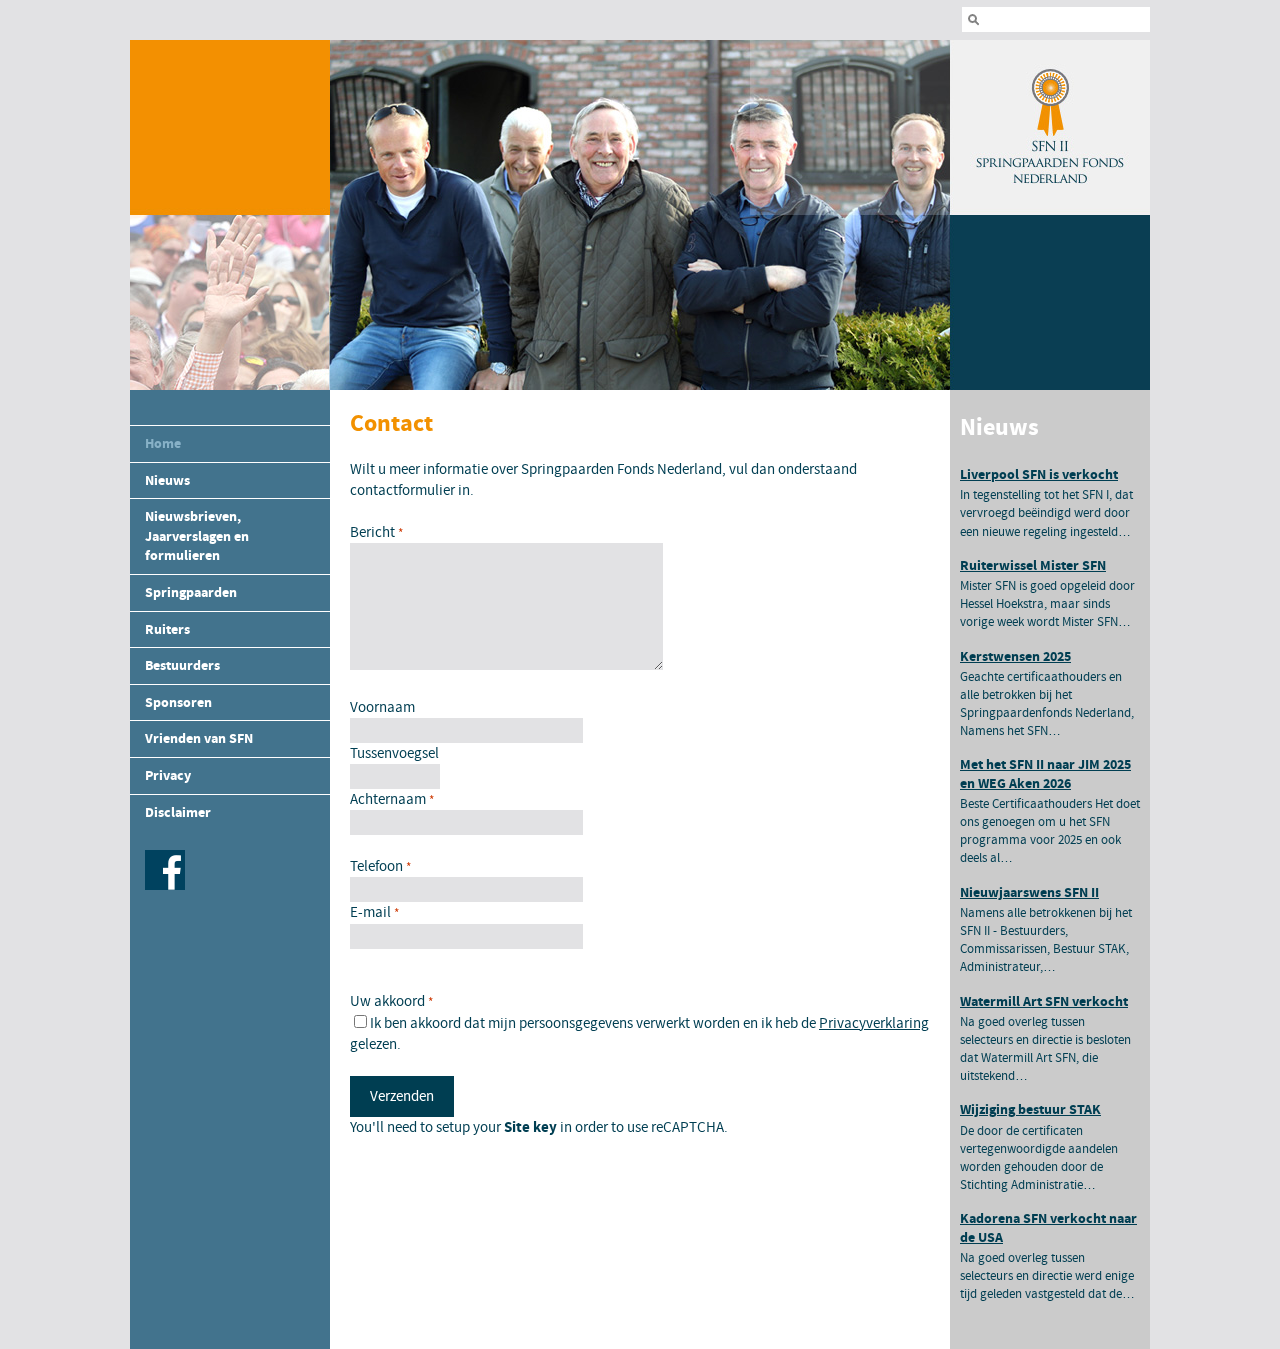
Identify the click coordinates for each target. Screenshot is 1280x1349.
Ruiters (167, 629)
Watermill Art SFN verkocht (1044, 1001)
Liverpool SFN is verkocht (1039, 474)
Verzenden (402, 1096)
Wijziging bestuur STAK (1030, 1109)
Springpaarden (191, 592)
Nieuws (167, 480)
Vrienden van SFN (199, 738)
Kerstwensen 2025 (1015, 656)
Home (163, 443)
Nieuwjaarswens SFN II (1029, 892)
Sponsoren (178, 702)
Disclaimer (178, 812)
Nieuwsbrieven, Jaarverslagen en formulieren (197, 536)
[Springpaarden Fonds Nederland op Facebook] (162, 885)
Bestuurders (182, 665)
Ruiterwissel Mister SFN (1033, 565)
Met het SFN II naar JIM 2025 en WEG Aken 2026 (1045, 773)
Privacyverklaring (874, 1023)
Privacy (168, 775)
